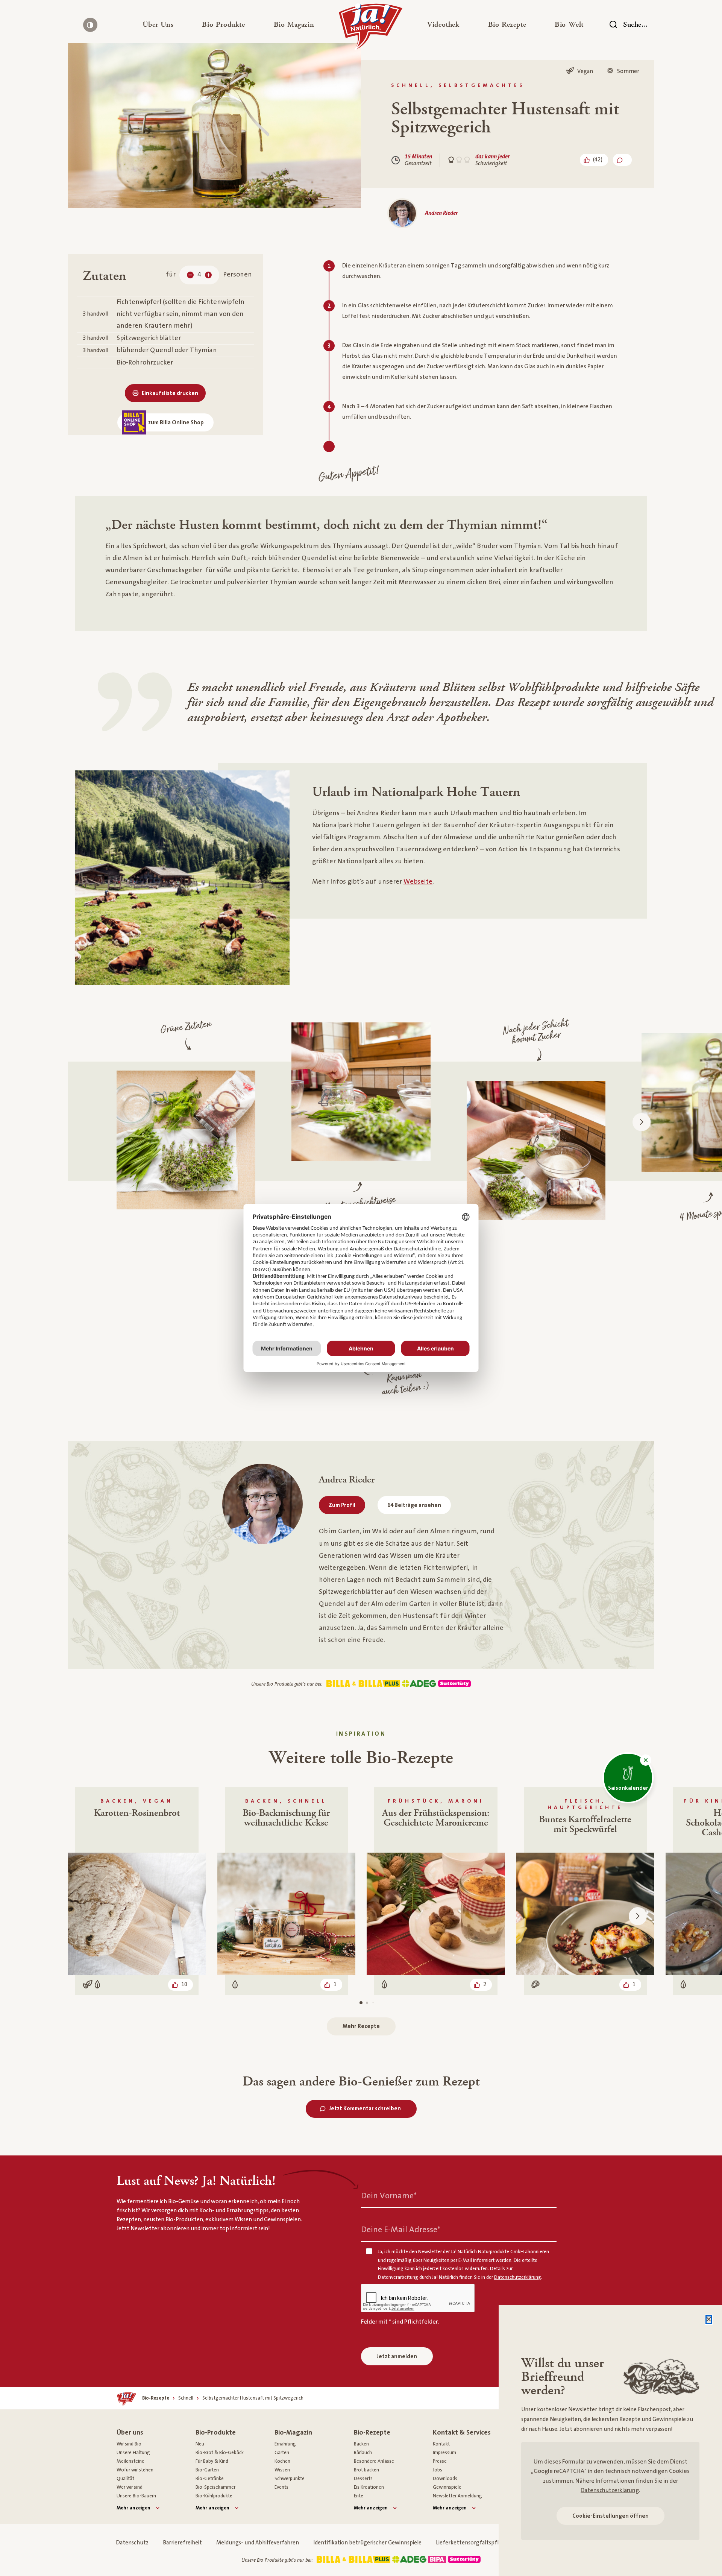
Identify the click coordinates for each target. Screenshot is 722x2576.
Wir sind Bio (129, 2444)
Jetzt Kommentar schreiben (365, 2109)
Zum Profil (342, 1505)
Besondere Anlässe (374, 2461)
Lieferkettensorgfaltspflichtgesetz (481, 2543)
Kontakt (441, 2444)
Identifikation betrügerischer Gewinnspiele (367, 2543)
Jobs (438, 2470)
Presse (440, 2461)
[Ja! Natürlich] (371, 29)
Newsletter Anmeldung (457, 2496)
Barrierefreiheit (182, 2543)
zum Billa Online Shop (176, 423)
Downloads (445, 2479)
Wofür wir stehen (135, 2470)
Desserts (363, 2479)
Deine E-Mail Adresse (401, 2230)
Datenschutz (132, 2543)
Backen (361, 2444)
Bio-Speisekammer (215, 2487)
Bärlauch (363, 2453)
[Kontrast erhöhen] (90, 25)
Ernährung (285, 2444)
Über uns (130, 2432)
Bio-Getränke (210, 2479)
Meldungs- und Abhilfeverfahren (258, 2543)
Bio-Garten (207, 2470)
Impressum (444, 2453)
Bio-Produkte (216, 2432)
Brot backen (366, 2470)
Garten (282, 2453)
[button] (158, 25)
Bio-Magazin (293, 2432)
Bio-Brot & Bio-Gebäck (220, 2453)
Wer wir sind (130, 2487)
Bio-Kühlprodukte (214, 2496)
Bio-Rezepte (372, 2432)
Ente (359, 2496)
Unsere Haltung (133, 2453)
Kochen (282, 2461)
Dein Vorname (389, 2196)
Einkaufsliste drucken (170, 393)
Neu (200, 2444)
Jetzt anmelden (397, 2357)
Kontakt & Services (462, 2432)
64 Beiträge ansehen (414, 1505)
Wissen (282, 2470)
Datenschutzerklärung (610, 2490)
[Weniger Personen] (190, 275)
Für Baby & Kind (212, 2461)
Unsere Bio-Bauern (136, 2496)
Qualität (125, 2479)
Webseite (418, 882)
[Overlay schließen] (709, 2320)
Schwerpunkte (290, 2479)
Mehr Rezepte (361, 2026)
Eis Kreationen (369, 2487)
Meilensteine (130, 2461)
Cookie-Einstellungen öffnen (611, 2516)
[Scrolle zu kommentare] (622, 160)
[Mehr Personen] (208, 275)
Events (281, 2487)
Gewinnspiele (447, 2487)
